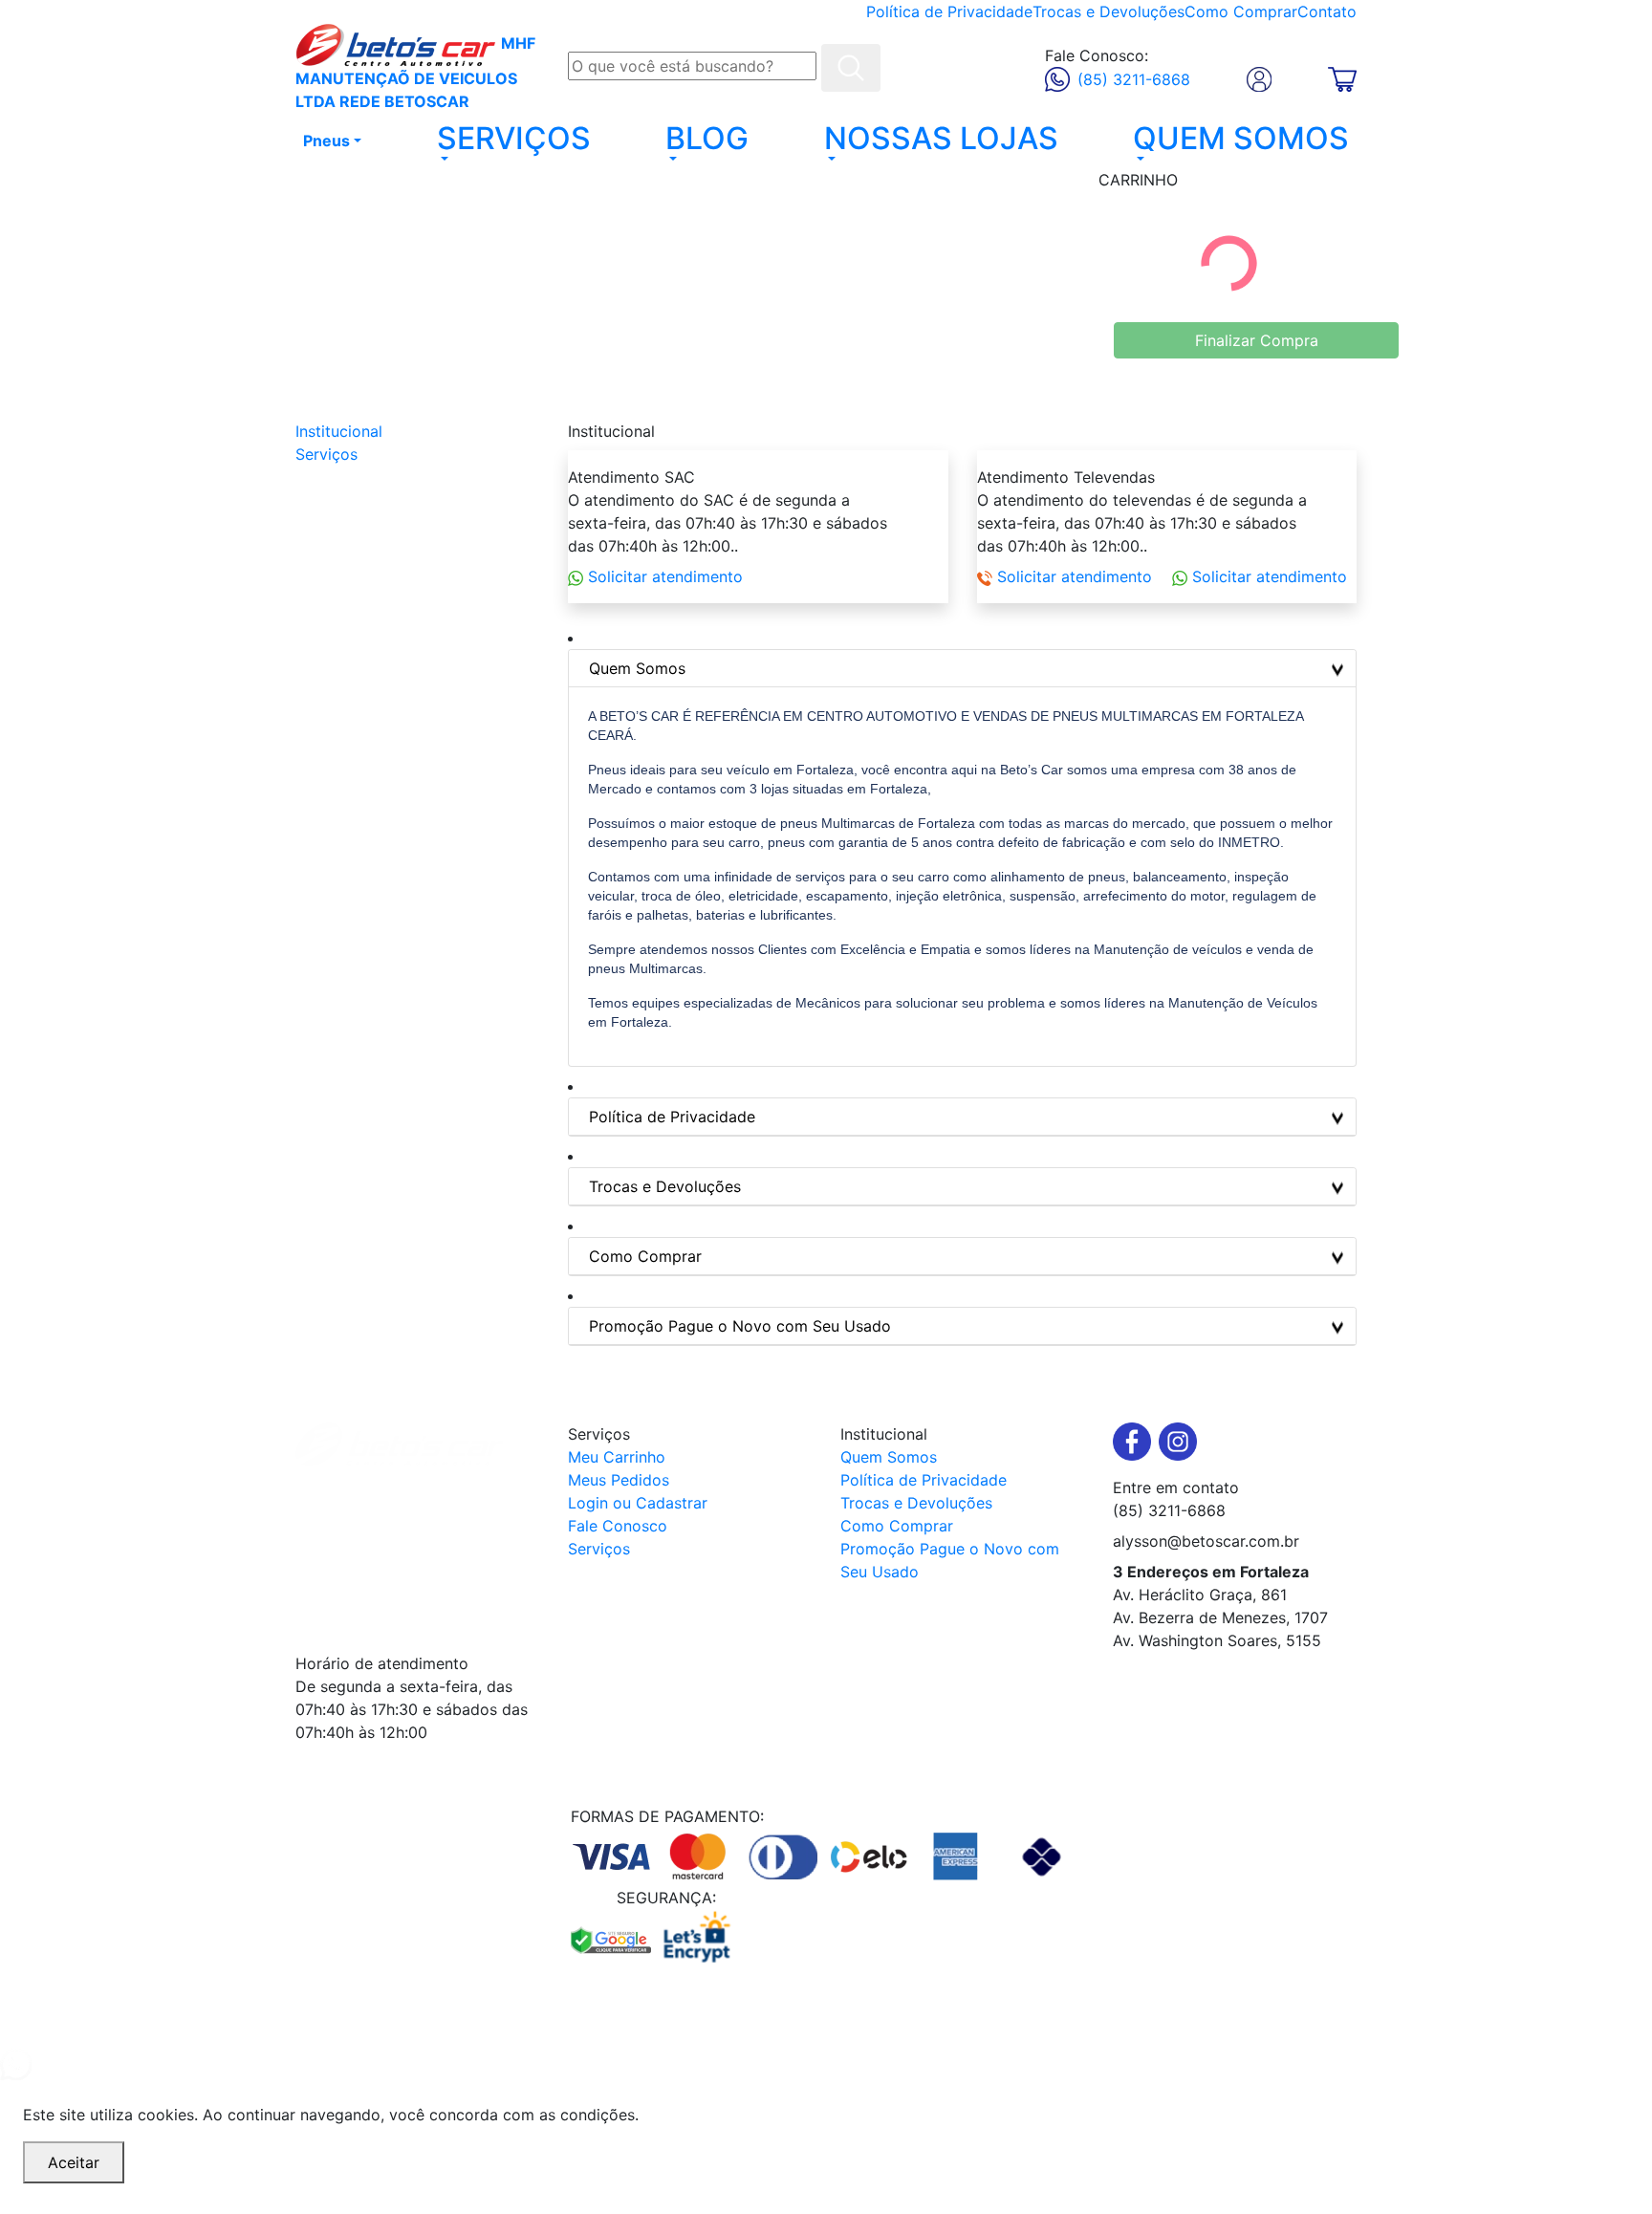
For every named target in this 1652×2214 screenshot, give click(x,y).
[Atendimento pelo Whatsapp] (826, 2064)
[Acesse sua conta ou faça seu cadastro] (1259, 79)
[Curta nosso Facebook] (1136, 1442)
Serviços (326, 454)
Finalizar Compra (1257, 340)
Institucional (339, 431)
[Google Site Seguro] (614, 1937)
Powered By (791, 2023)
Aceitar (74, 2162)
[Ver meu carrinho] (1342, 77)
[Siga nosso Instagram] (1178, 1442)
